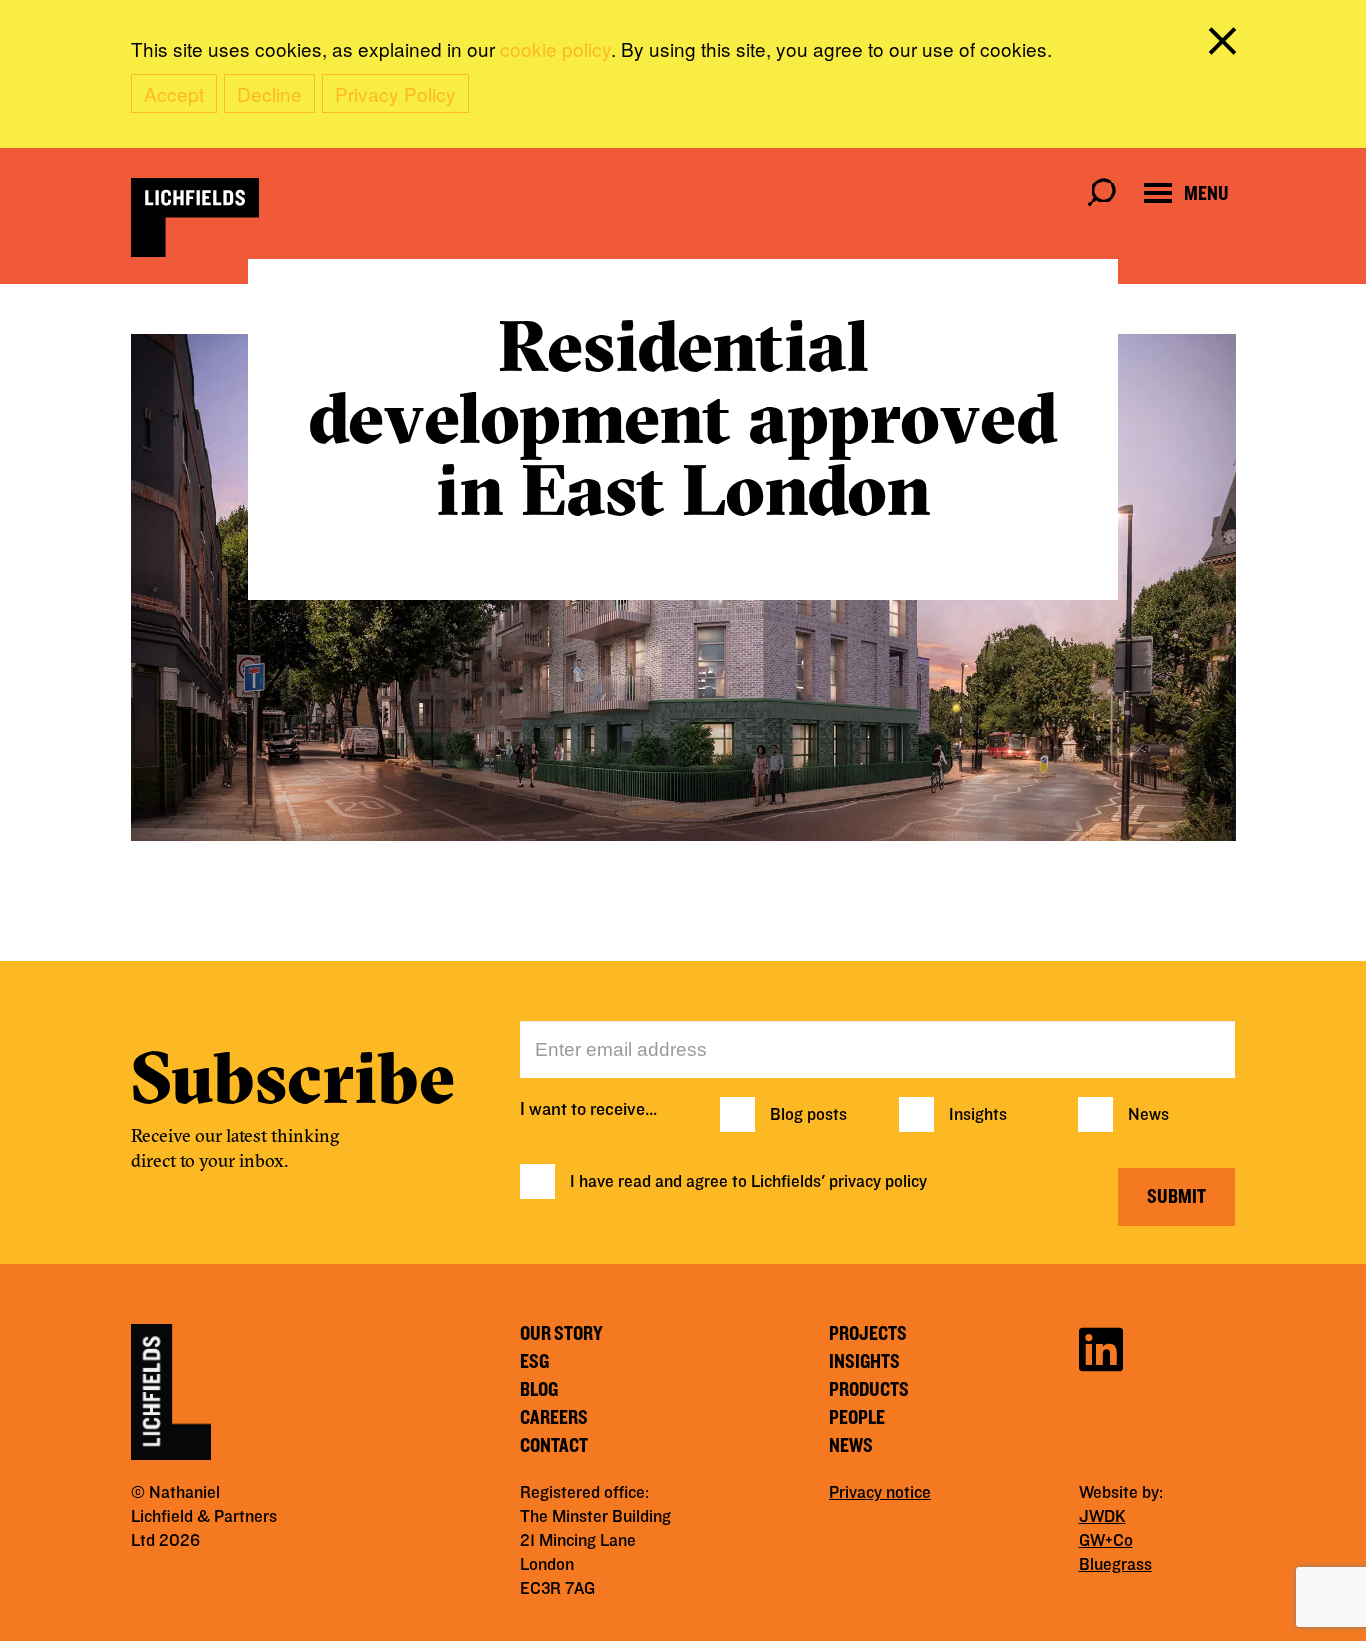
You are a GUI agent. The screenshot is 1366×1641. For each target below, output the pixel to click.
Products (869, 1390)
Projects (868, 1334)
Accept (174, 93)
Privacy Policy (395, 93)
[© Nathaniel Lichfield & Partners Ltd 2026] (195, 217)
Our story (561, 1334)
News (1148, 1115)
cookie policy (555, 48)
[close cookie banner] (1226, 45)
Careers (554, 1418)
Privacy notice (880, 1493)
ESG (534, 1362)
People (857, 1418)
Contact (554, 1446)
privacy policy (878, 1182)
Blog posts (808, 1115)
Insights (978, 1115)
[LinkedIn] (1101, 1346)
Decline (269, 93)
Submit (1176, 1197)
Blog (539, 1390)
